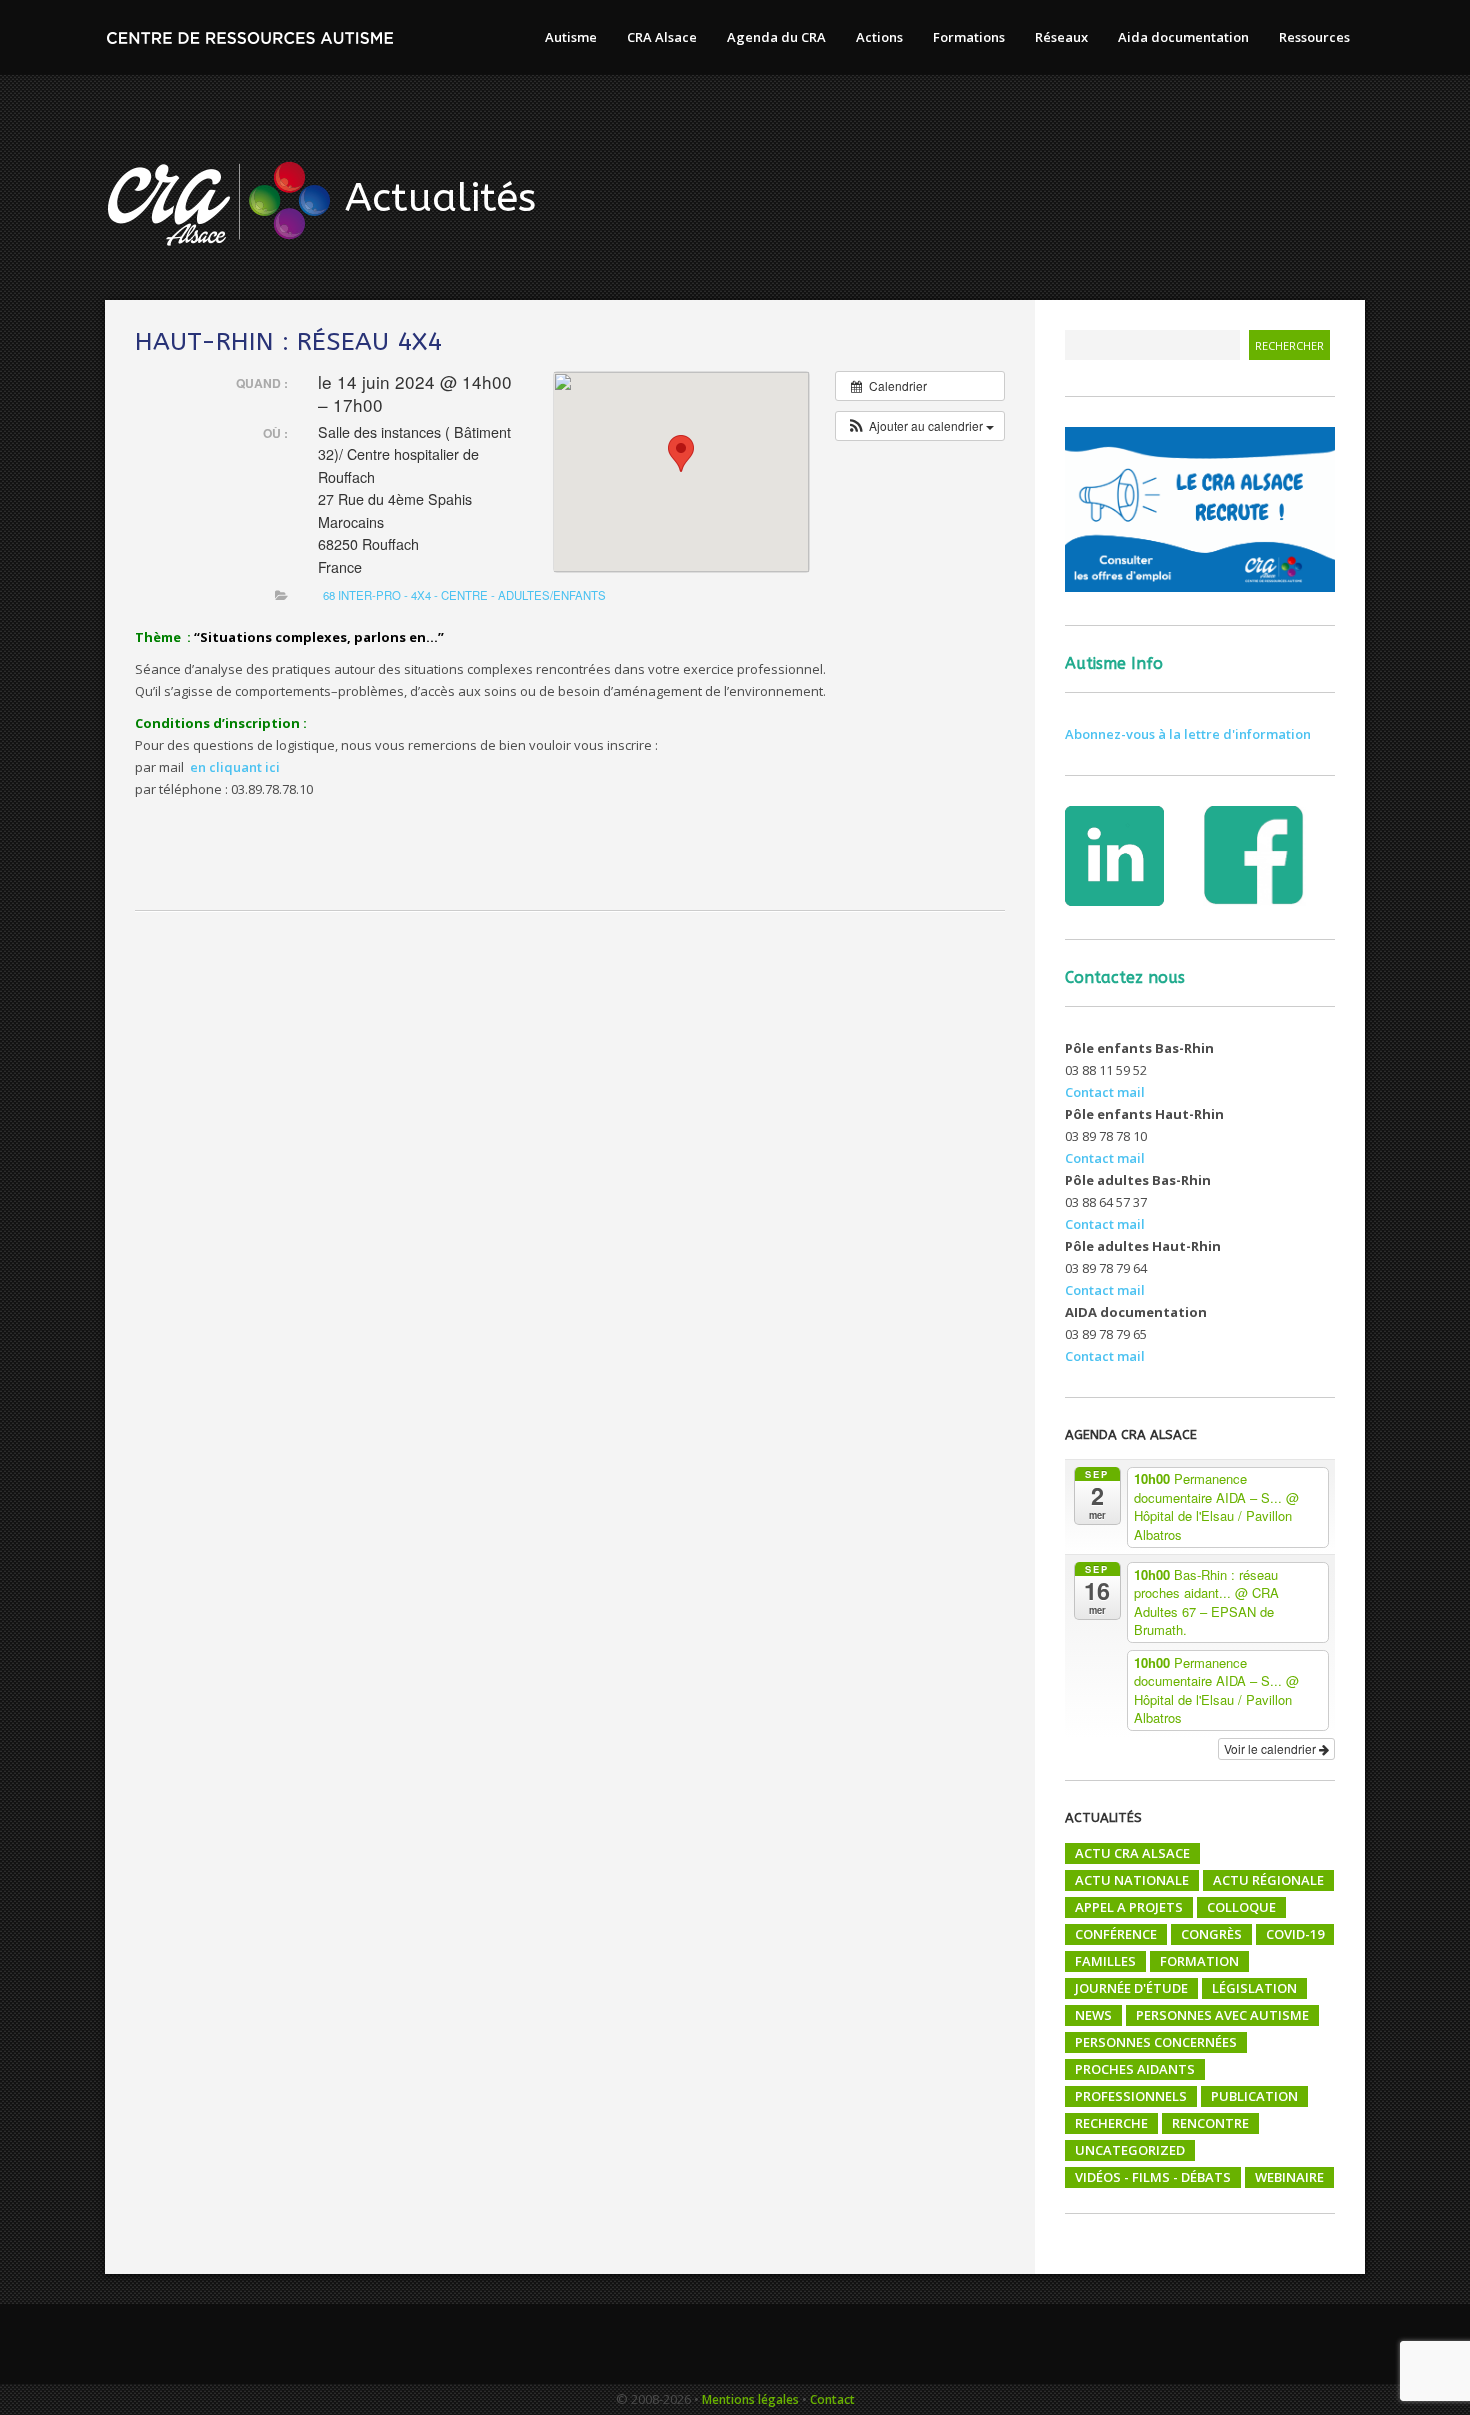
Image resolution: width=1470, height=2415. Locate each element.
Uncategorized (1130, 2150)
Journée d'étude (1131, 1988)
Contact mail (1105, 1092)
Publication (1254, 2096)
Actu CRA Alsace (1132, 1853)
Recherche (1111, 2123)
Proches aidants (1135, 2069)
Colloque (1241, 1907)
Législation (1254, 1988)
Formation (1199, 1961)
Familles (1105, 1961)
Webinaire (1289, 2177)
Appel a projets (1129, 1907)
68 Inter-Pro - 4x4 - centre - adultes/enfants (464, 595)
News (1093, 2015)
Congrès (1211, 1934)
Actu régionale (1268, 1880)
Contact (832, 2399)
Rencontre (1210, 2123)
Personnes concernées (1156, 2042)
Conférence (1116, 1934)
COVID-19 (1295, 1934)
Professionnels (1131, 2096)
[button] (920, 426)
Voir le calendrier (1271, 1748)
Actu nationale (1132, 1880)
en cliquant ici (235, 767)
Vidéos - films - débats (1153, 2177)
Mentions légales (750, 2399)
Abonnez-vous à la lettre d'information (1188, 734)
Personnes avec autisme (1222, 2015)
